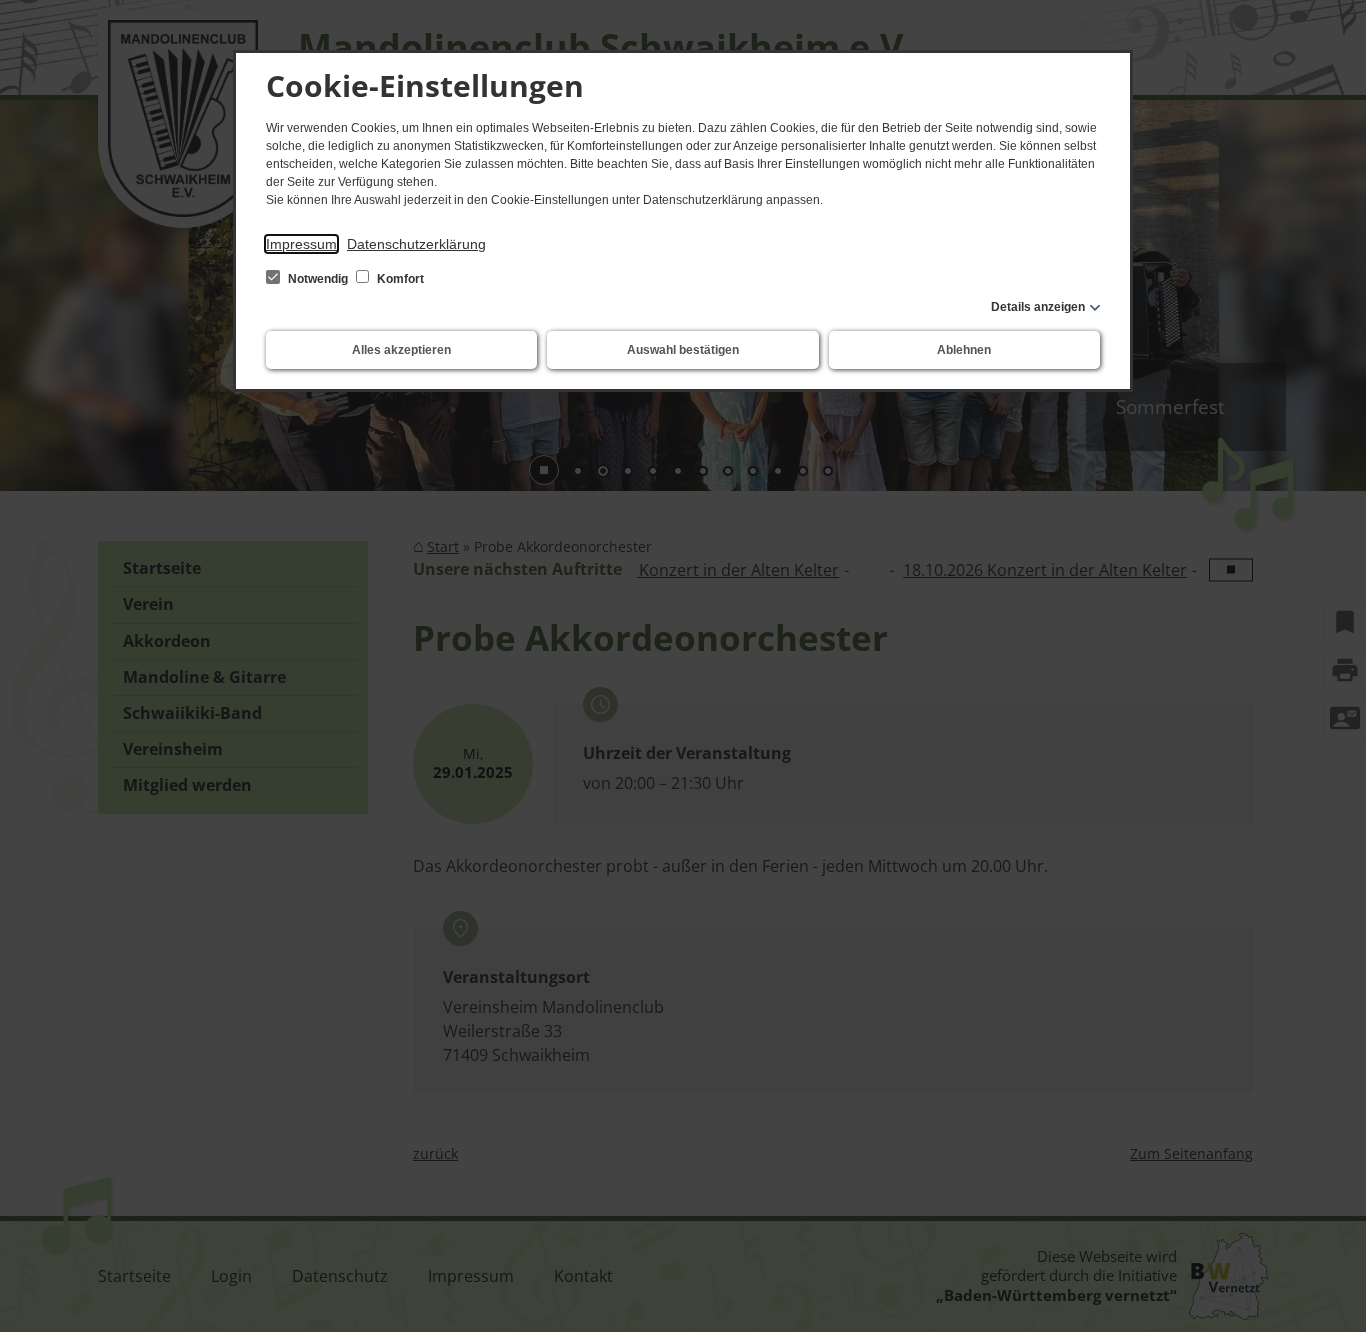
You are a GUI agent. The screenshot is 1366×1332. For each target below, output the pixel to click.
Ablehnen (964, 350)
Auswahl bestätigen (683, 350)
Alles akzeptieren (401, 350)
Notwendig (318, 279)
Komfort (399, 279)
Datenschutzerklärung (416, 244)
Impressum (301, 244)
